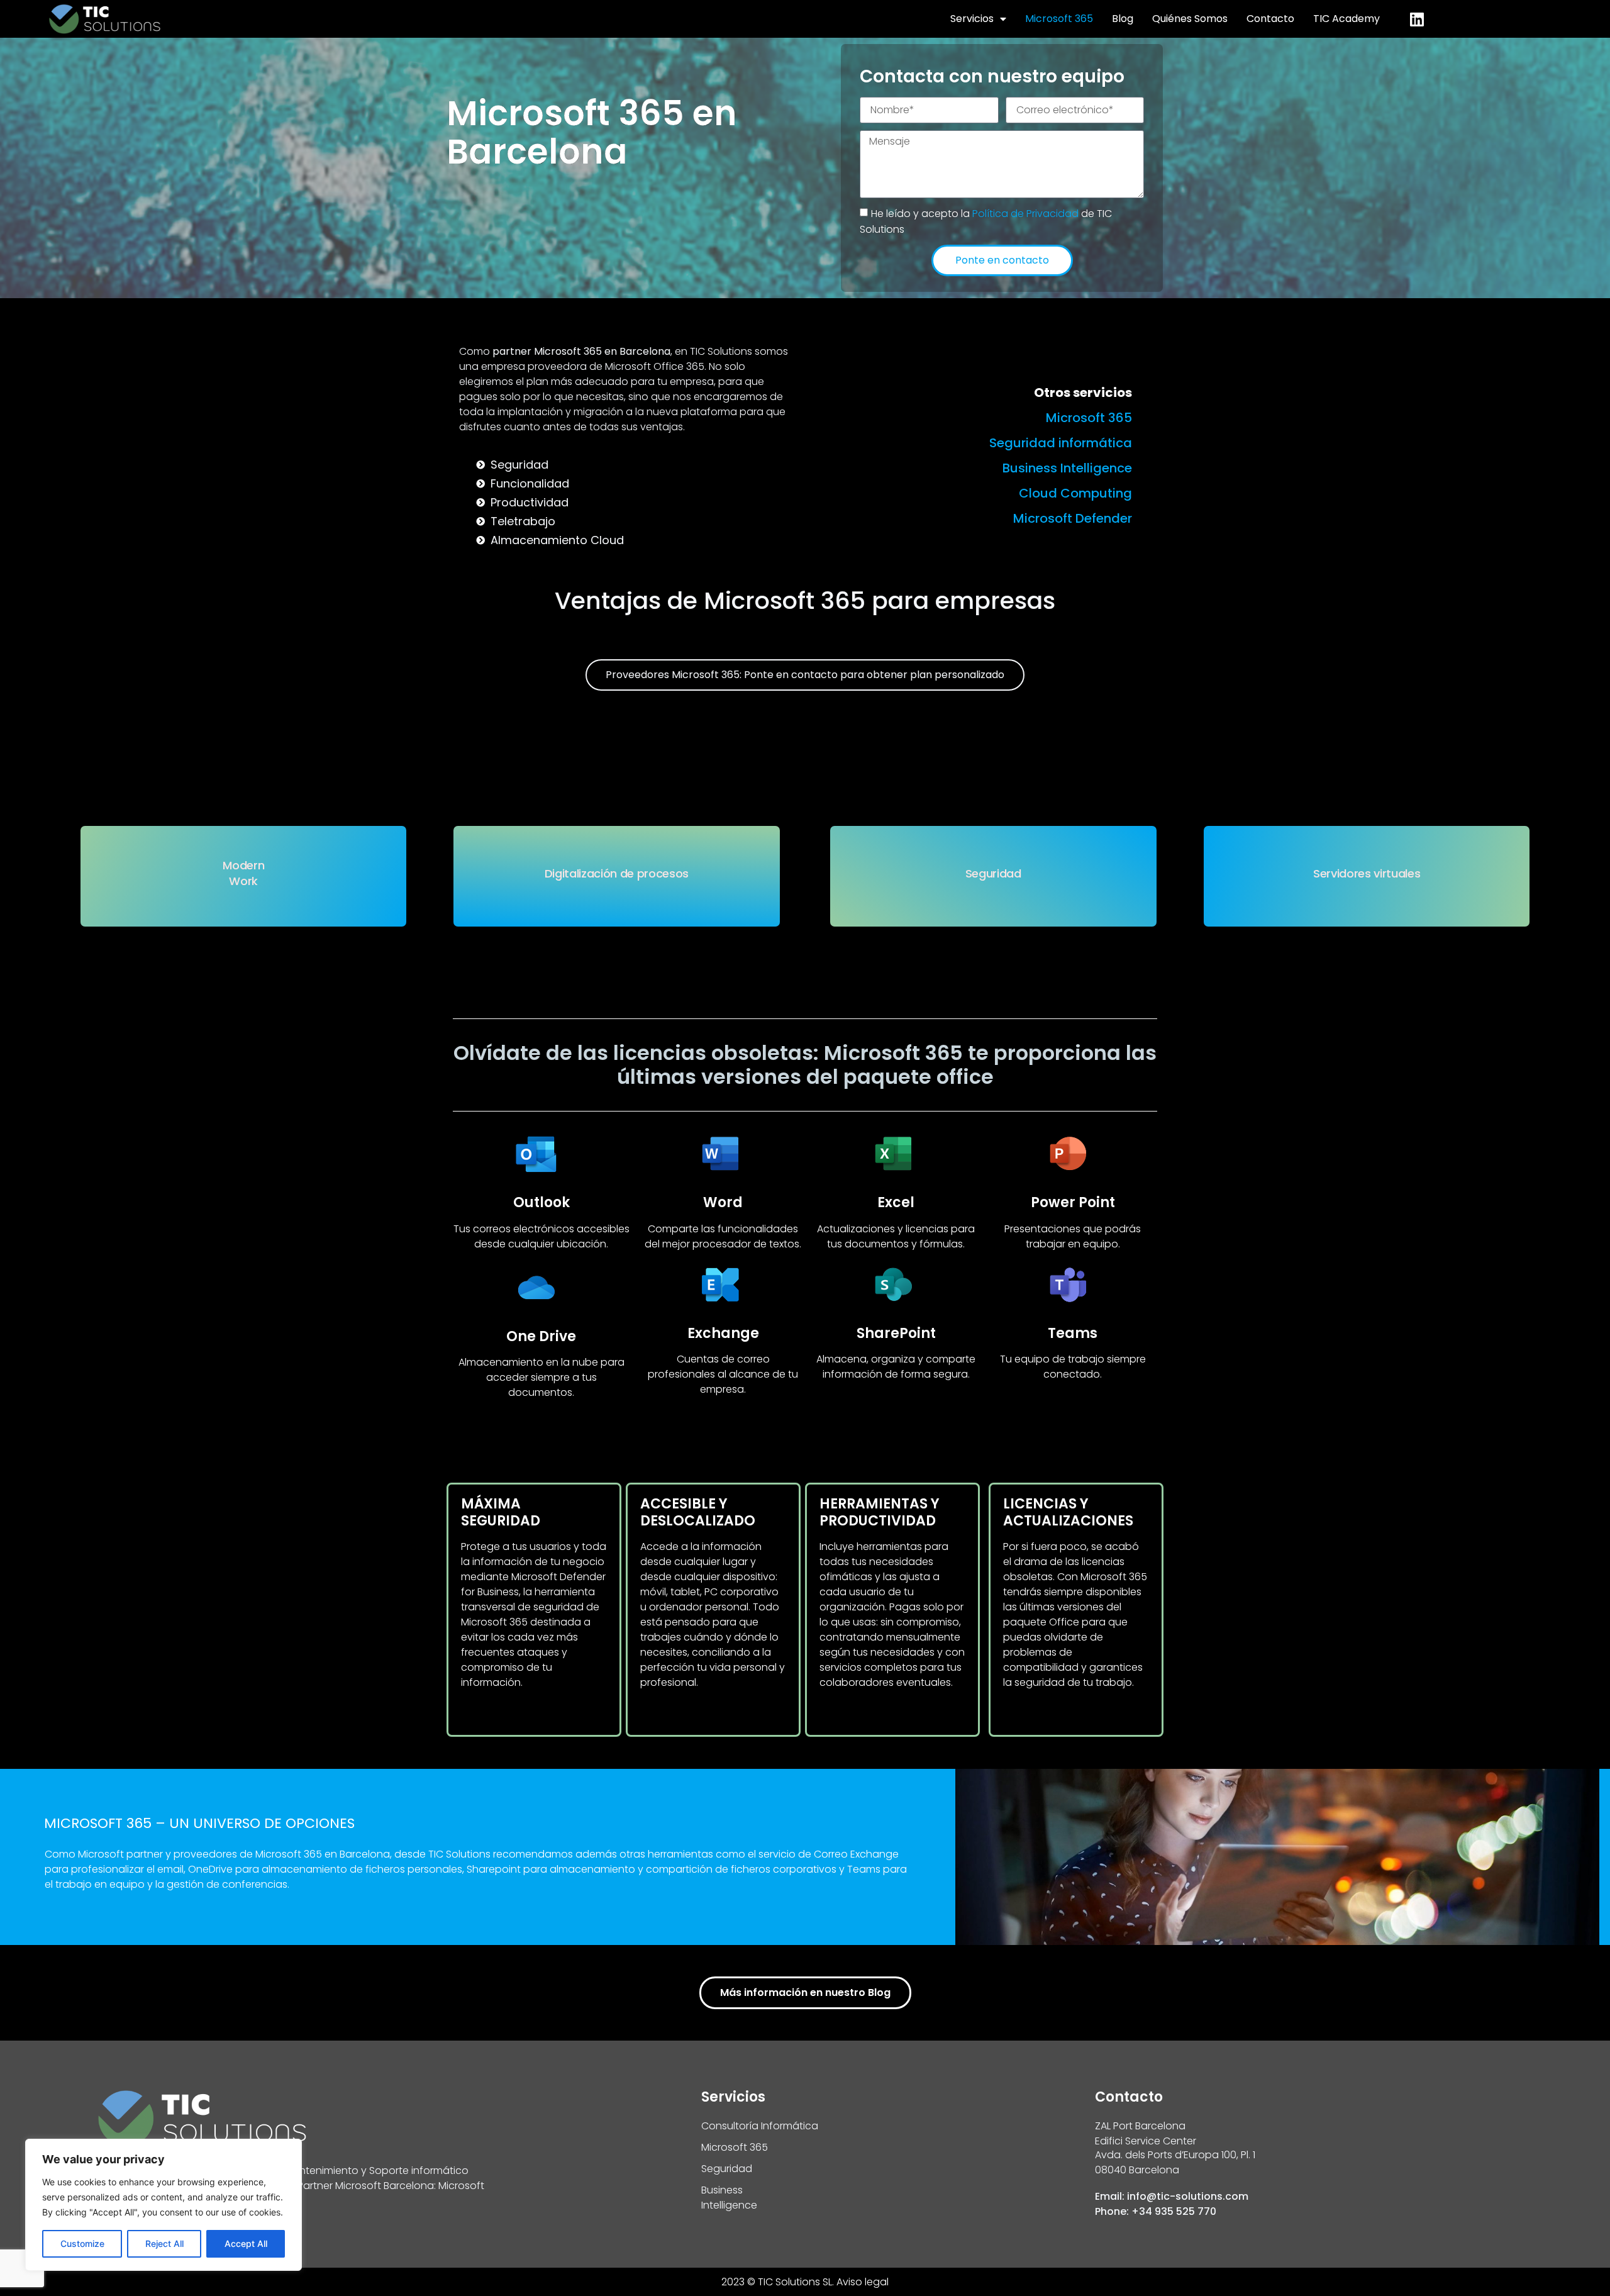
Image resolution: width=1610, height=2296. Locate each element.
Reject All (164, 2243)
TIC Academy (1346, 19)
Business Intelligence (1067, 468)
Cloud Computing (1075, 493)
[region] (164, 2205)
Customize (82, 2243)
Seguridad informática (1061, 443)
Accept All (246, 2243)
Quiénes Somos (1190, 19)
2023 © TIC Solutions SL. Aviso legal (805, 2282)
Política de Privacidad (1027, 213)
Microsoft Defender (1073, 518)
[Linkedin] (1417, 19)
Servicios (972, 19)
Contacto (1270, 19)
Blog (1123, 19)
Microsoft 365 (1059, 19)
